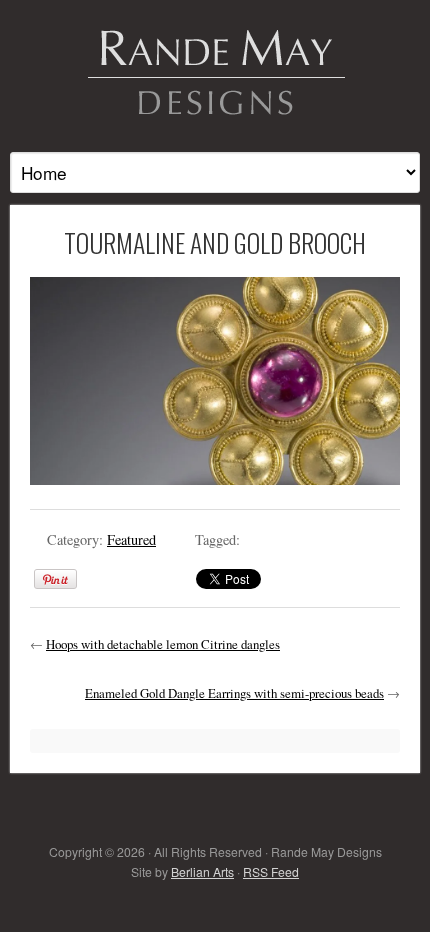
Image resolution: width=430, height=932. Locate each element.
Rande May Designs (215, 70)
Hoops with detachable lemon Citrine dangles (163, 644)
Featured (131, 539)
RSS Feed (271, 871)
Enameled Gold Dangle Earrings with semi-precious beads (234, 693)
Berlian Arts (202, 871)
